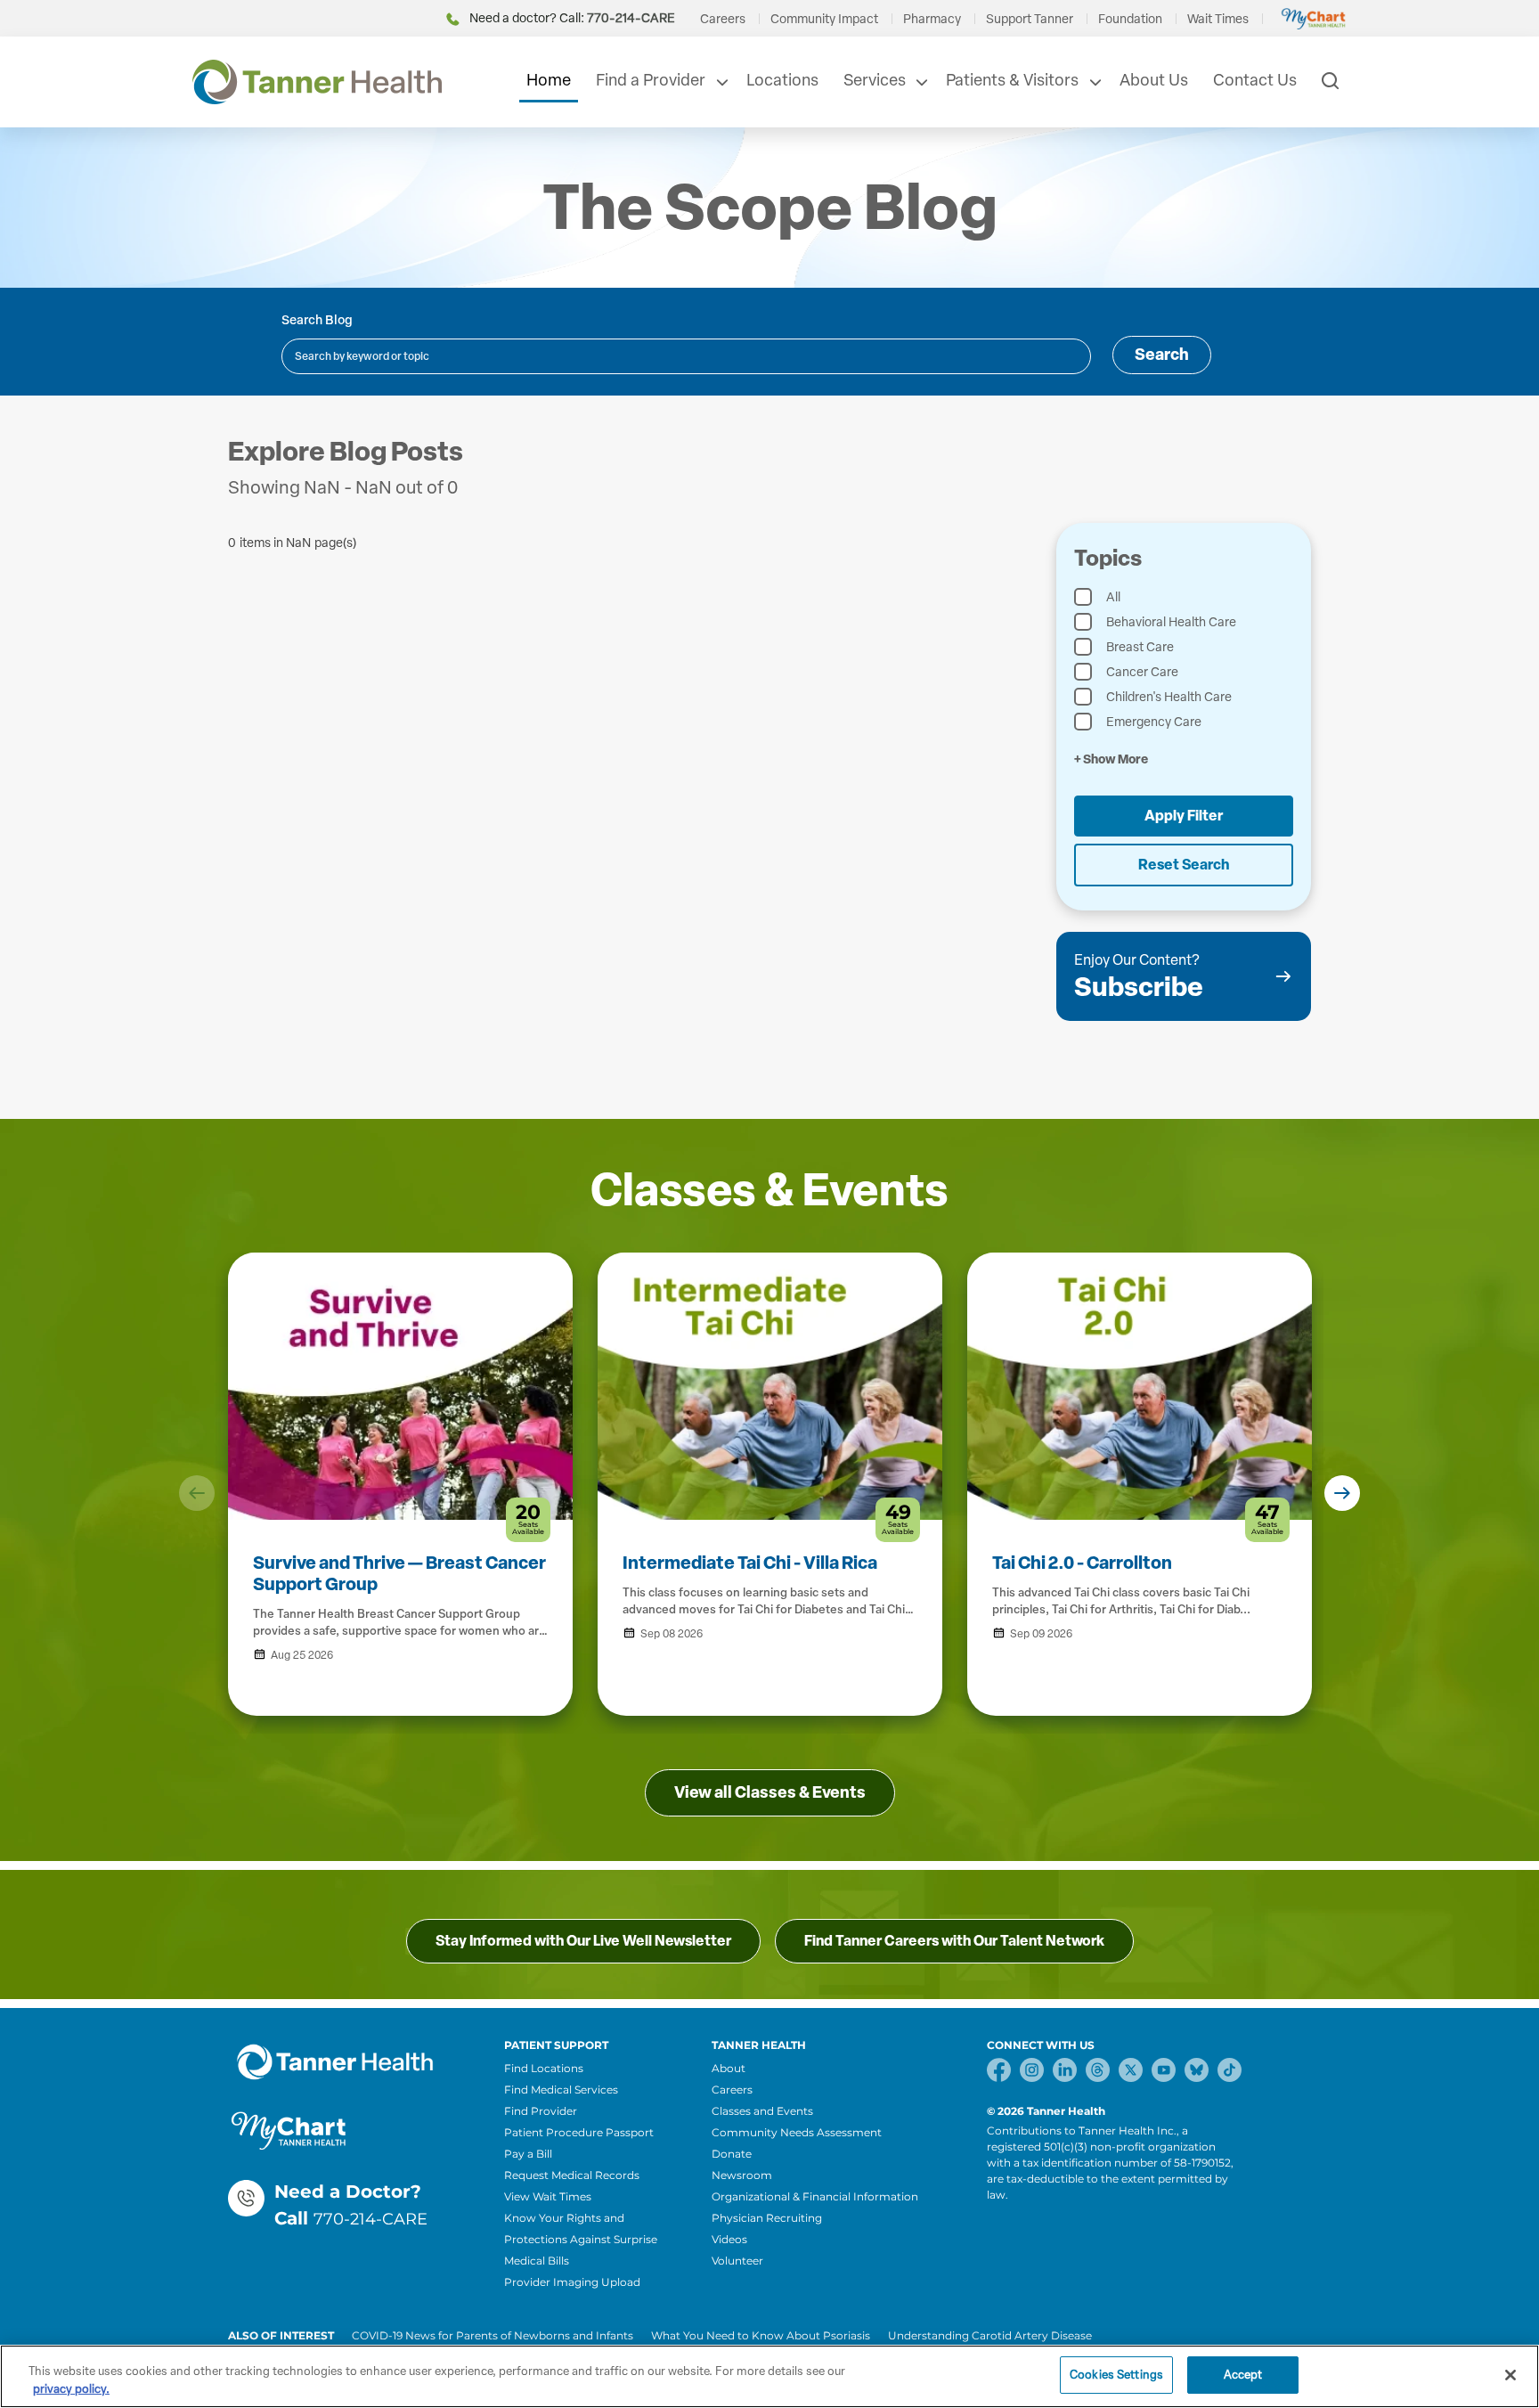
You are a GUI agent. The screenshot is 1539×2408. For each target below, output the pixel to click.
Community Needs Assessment (797, 2132)
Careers (723, 19)
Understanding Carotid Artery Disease (990, 2335)
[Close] (1510, 2375)
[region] (769, 2376)
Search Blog (317, 320)
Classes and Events (762, 2111)
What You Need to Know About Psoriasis (761, 2335)
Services (875, 80)
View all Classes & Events (770, 1792)
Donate (732, 2154)
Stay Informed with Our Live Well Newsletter (583, 1941)
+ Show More (1111, 759)
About (729, 2068)
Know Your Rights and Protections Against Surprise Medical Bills (581, 2239)
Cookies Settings (1116, 2375)
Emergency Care (1154, 722)
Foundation (1130, 19)
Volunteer (737, 2261)
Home (549, 80)
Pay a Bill (528, 2154)
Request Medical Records (572, 2175)
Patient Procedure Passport (579, 2132)
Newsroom (742, 2175)
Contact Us (1255, 80)
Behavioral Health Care (1171, 622)
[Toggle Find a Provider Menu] (721, 82)
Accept (1243, 2375)
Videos (729, 2239)
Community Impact (824, 19)
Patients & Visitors (1012, 80)
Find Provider (541, 2111)
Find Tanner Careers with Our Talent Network (954, 1941)
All (1113, 597)
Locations (782, 80)
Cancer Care (1142, 672)
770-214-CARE (370, 2219)
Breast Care (1140, 647)
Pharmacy (932, 19)
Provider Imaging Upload (572, 2282)
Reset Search (1184, 865)
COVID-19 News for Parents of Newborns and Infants (493, 2335)
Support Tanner (1030, 19)
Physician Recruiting (767, 2218)
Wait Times (1218, 19)
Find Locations (544, 2068)
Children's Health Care (1169, 697)
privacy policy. (71, 2389)
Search (1162, 355)
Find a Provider (651, 80)
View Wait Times (548, 2196)
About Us (1154, 80)
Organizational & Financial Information (815, 2196)
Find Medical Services (561, 2090)
